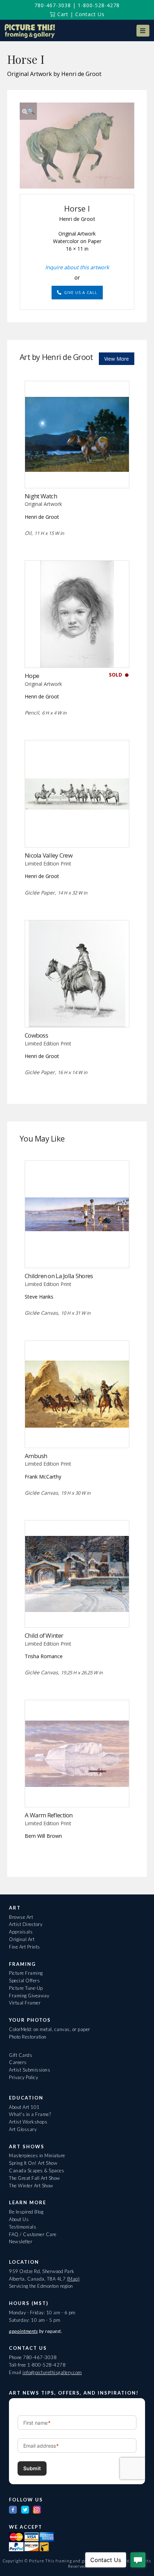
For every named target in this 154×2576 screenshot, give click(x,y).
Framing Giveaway (29, 1996)
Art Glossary (23, 2129)
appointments (23, 2331)
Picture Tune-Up (26, 1988)
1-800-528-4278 (99, 5)
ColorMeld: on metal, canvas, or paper (50, 2029)
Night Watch (41, 496)
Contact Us (90, 14)
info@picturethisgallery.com (52, 2372)
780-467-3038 (53, 5)
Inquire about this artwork (77, 267)
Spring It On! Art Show (33, 2163)
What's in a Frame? (30, 2114)
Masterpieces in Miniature (37, 2155)
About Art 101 (24, 2107)
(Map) (73, 2279)
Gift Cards (21, 2055)
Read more (77, 473)
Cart (62, 14)
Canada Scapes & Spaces (37, 2171)
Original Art (22, 1939)
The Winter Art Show (31, 2186)
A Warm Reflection (49, 1815)
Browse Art (21, 1917)
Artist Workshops (28, 2122)
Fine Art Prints (25, 1947)
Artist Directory (26, 1924)
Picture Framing (26, 1973)
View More (117, 359)
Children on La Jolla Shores (59, 1276)
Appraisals (21, 1932)
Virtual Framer (25, 2003)
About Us (19, 2219)
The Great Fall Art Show (35, 2178)
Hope (32, 676)
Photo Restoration (28, 2037)
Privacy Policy (23, 2077)
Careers (18, 2062)
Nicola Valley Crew (49, 855)
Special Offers (24, 1980)
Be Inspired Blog (26, 2212)
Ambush (36, 1456)
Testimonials (23, 2227)
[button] (143, 31)
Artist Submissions (30, 2070)
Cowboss (36, 1035)
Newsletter (21, 2241)
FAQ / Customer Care (33, 2234)
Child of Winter (44, 1635)
